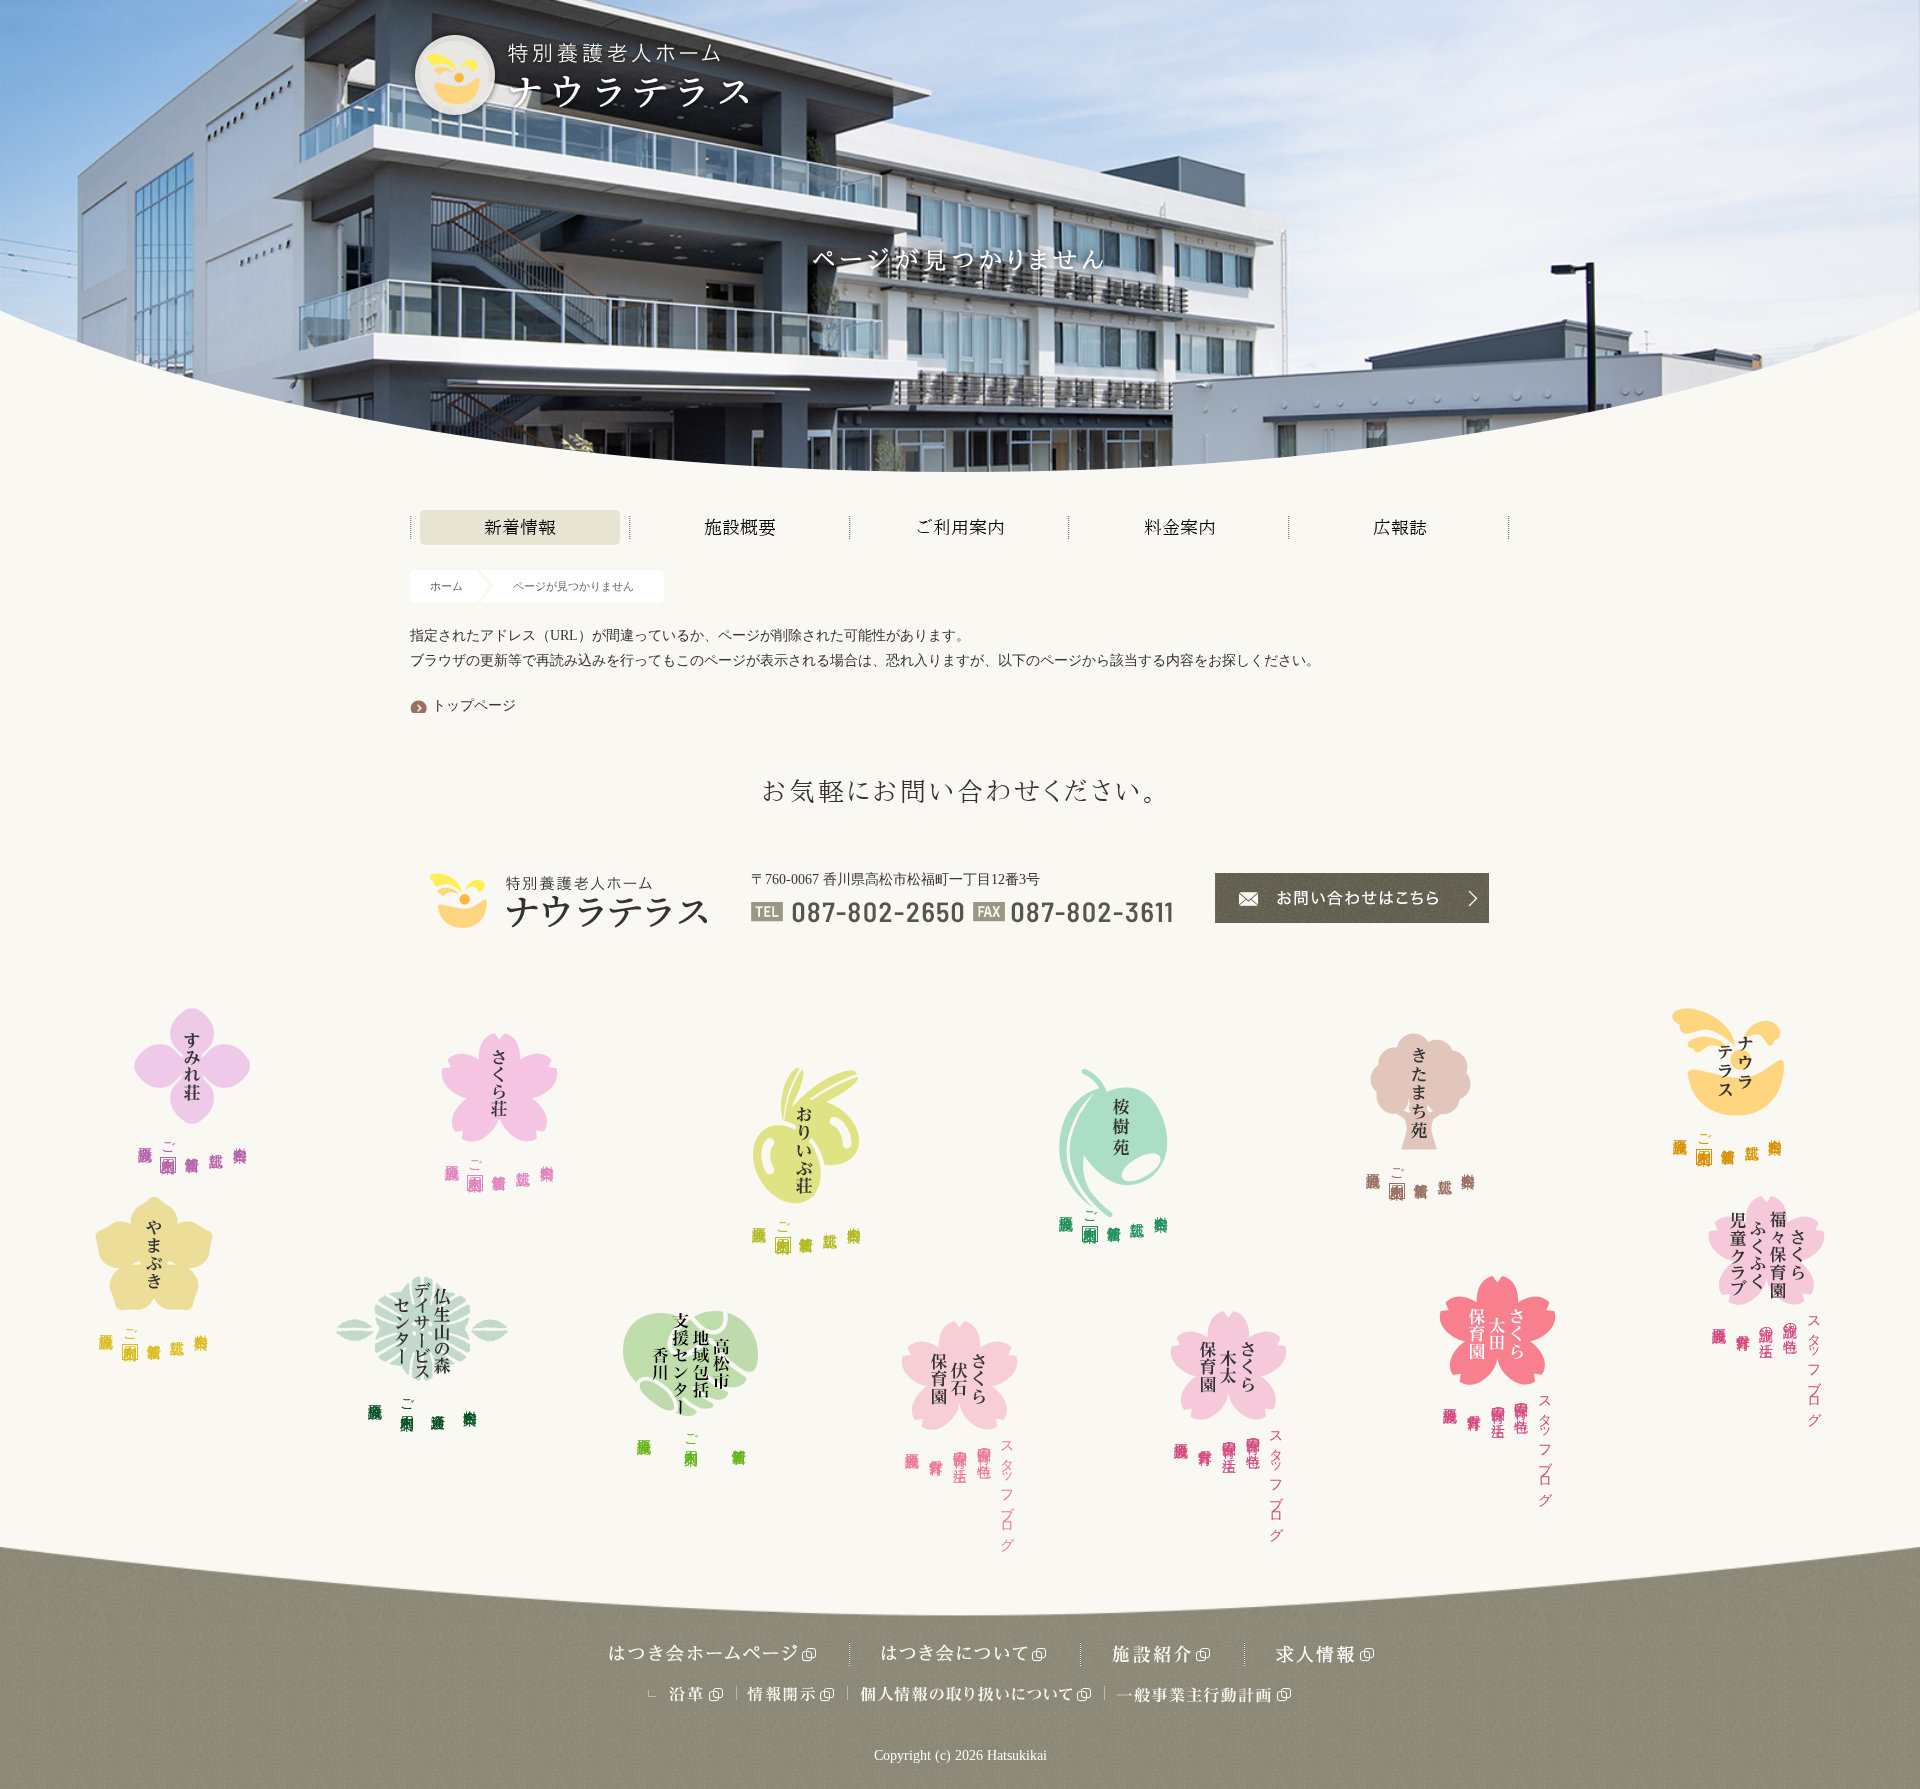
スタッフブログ (1007, 1488)
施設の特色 (1790, 1321)
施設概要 (740, 527)
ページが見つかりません (573, 586)
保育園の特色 (983, 1446)
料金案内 (1180, 527)
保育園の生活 (959, 1450)
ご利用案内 (960, 527)
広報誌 (1400, 527)
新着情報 (520, 527)
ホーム (446, 586)
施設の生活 (1766, 1325)
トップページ (474, 705)
